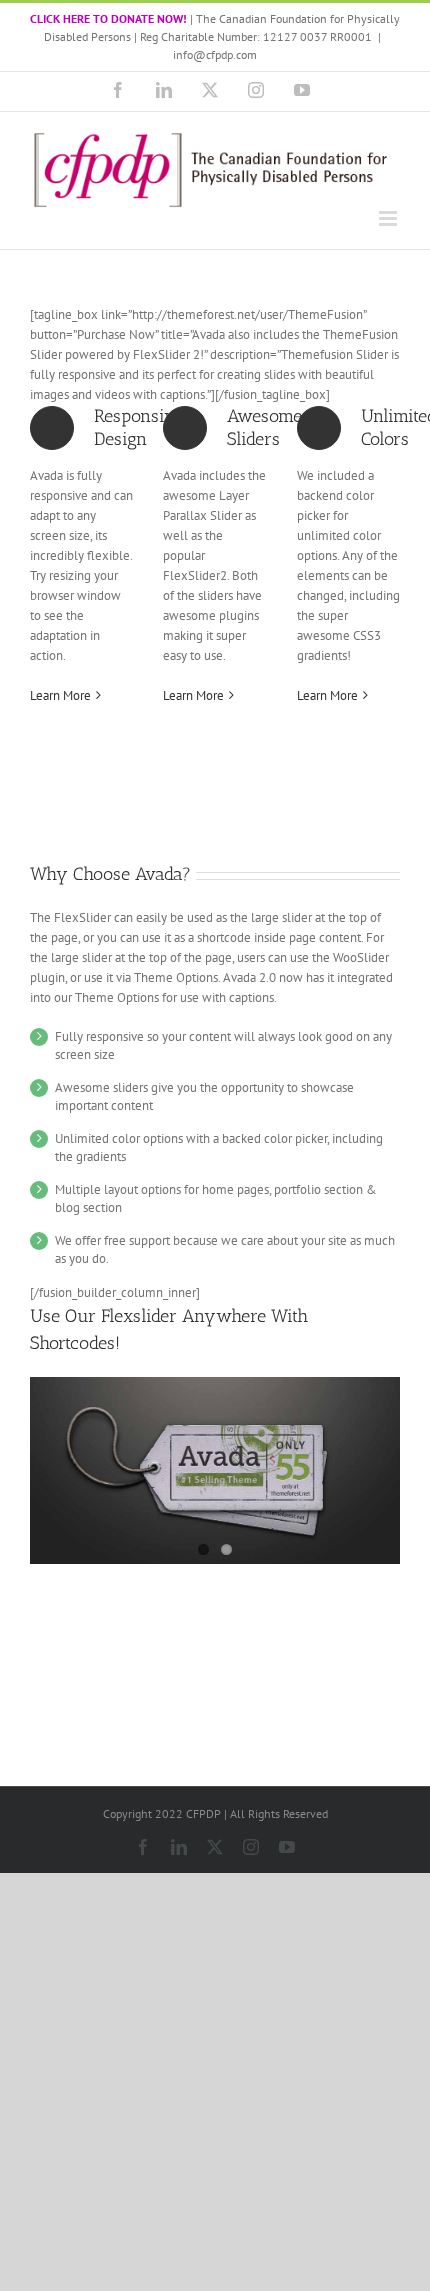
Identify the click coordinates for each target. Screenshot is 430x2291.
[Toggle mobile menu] (389, 218)
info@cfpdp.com (215, 54)
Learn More (60, 695)
